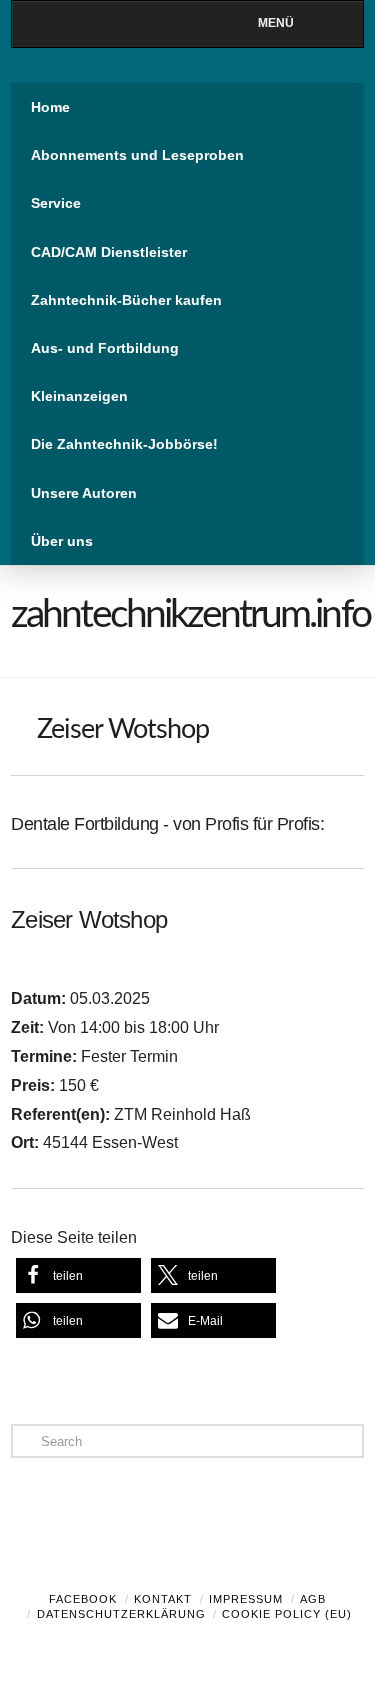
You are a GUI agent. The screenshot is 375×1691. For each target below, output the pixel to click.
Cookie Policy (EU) (287, 1614)
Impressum (246, 1599)
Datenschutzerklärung (121, 1614)
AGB (313, 1599)
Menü (276, 23)
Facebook (83, 1599)
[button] (78, 1275)
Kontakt (163, 1599)
